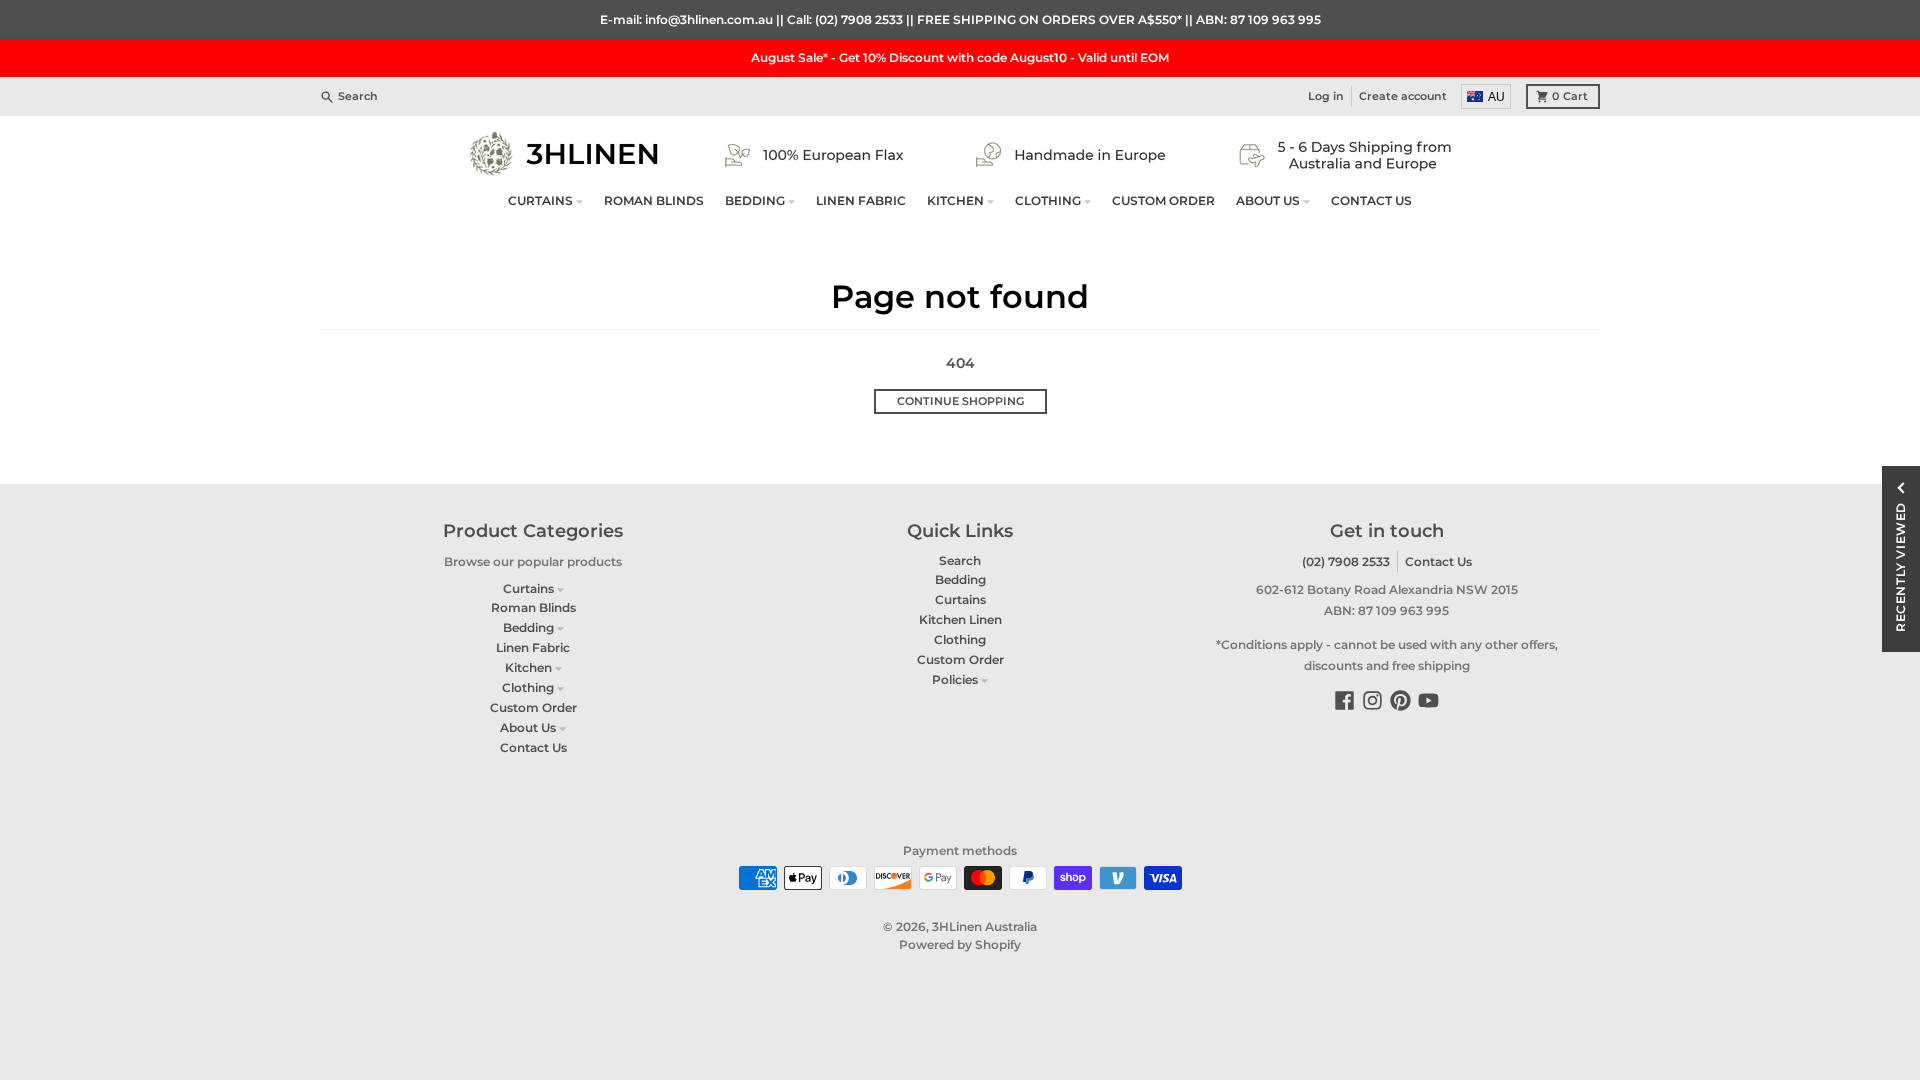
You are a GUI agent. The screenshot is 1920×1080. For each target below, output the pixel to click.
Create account (1403, 96)
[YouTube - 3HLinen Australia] (1428, 700)
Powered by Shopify (960, 944)
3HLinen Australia (984, 926)
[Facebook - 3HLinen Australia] (1344, 700)
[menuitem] (1487, 96)
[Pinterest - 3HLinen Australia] (1400, 700)
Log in (1326, 96)
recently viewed (1900, 567)
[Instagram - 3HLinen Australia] (1372, 700)
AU (1496, 97)
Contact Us (1438, 561)
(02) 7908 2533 (1346, 561)
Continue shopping (960, 401)
